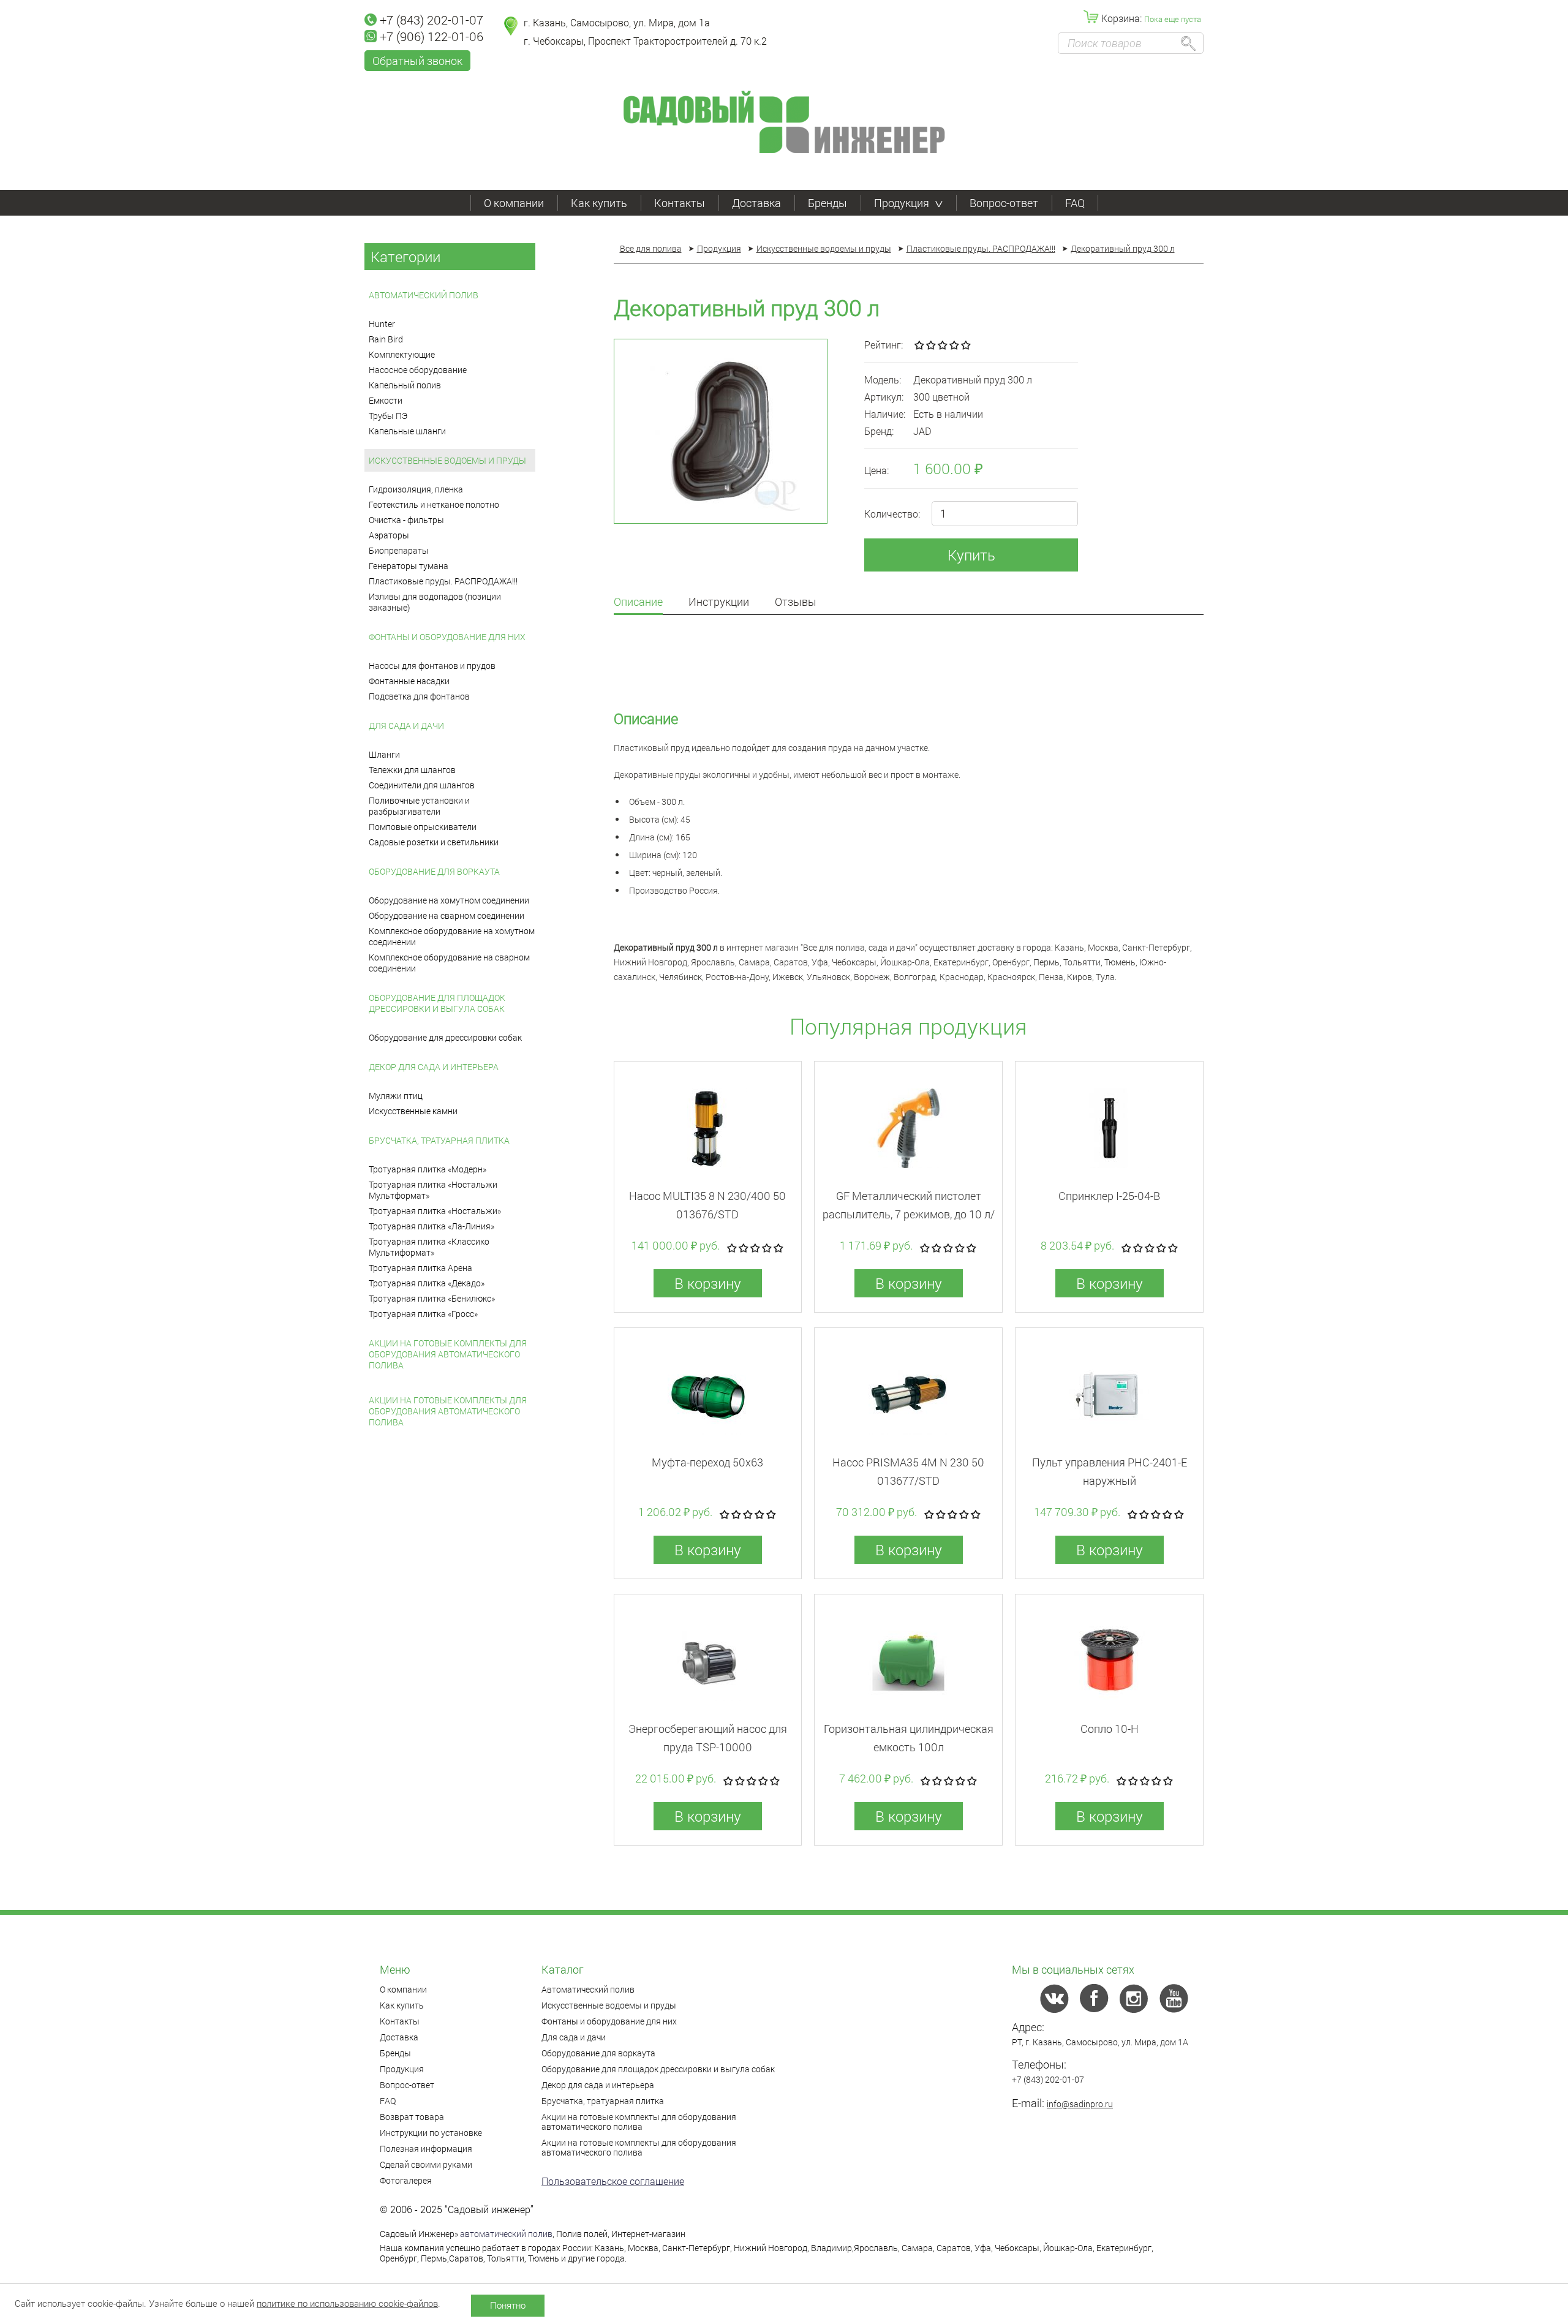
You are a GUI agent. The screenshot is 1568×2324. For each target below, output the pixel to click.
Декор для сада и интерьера (434, 1067)
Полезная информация (426, 2149)
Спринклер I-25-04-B (1109, 1196)
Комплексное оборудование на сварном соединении (449, 963)
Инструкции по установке (431, 2133)
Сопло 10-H (1110, 1729)
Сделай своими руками (426, 2164)
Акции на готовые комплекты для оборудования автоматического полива (448, 1354)
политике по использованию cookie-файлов (347, 2303)
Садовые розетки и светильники (434, 842)
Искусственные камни (413, 1111)
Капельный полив (405, 385)
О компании (514, 203)
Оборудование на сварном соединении (447, 915)
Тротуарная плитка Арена (420, 1268)
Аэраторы (389, 535)
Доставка (756, 203)
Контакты (680, 203)
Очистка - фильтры (406, 520)
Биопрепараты (399, 550)
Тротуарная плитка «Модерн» (428, 1169)
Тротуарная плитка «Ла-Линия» (432, 1226)
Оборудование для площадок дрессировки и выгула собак (437, 1003)
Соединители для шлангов (422, 785)
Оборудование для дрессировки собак (445, 1037)
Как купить (599, 203)
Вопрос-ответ (1004, 203)
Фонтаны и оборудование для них (447, 637)
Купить (971, 555)
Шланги (384, 754)
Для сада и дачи (406, 726)
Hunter (382, 324)
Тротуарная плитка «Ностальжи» (435, 1211)
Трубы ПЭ (388, 416)
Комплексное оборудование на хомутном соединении (452, 936)
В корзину (708, 1283)
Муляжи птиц (396, 1096)
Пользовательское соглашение (613, 2181)
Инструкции (719, 602)
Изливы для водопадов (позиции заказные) (435, 602)
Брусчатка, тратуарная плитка (439, 1140)
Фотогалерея (406, 2180)
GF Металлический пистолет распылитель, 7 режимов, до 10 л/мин (909, 1214)
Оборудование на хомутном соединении (449, 900)
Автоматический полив (424, 295)
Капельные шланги (407, 431)
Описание (638, 602)
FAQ (1075, 203)
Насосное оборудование (418, 370)
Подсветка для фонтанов (419, 696)
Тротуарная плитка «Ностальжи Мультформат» (433, 1190)
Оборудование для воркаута (434, 871)
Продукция (902, 203)
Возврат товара (412, 2117)
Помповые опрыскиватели (423, 827)
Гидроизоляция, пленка (416, 489)
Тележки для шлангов (412, 770)
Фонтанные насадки (409, 681)
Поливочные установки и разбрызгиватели (419, 806)
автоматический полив (506, 2234)
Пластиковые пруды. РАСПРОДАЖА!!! (443, 581)
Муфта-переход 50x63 (707, 1462)
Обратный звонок (417, 61)
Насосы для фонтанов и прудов (432, 666)
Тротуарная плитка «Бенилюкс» (432, 1298)
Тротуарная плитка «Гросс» (423, 1314)
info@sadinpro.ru (1080, 2104)
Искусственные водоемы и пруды (447, 460)
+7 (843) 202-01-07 (432, 20)
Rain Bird (386, 339)
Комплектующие (402, 354)
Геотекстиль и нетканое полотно (434, 504)
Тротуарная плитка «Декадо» (427, 1283)
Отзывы (796, 602)
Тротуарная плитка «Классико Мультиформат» (429, 1247)
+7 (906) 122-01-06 (432, 36)
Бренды (827, 203)
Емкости (386, 400)
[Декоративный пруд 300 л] (721, 431)
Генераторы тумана (409, 566)
